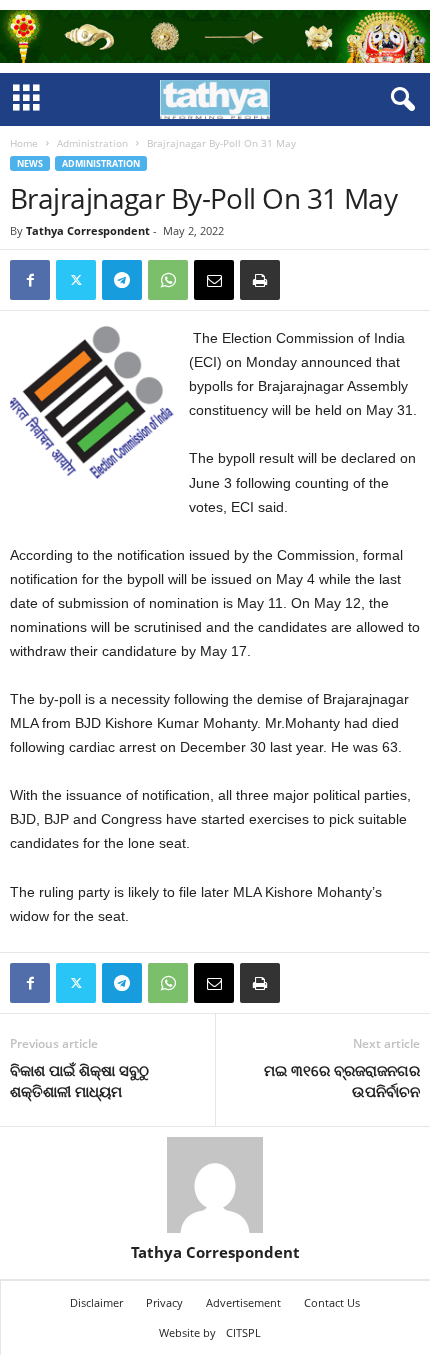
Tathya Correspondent (88, 230)
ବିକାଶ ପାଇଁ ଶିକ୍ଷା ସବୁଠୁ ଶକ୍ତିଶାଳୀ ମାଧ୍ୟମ (79, 1080)
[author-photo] (215, 1185)
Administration (92, 143)
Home (24, 143)
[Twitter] (76, 280)
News (30, 163)
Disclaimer (96, 1302)
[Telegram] (122, 280)
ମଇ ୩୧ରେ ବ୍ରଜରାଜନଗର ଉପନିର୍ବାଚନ (342, 1080)
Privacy (164, 1302)
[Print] (260, 280)
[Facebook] (30, 280)
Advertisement (243, 1302)
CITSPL (243, 1332)
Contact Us (332, 1302)
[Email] (214, 280)
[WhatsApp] (168, 280)
